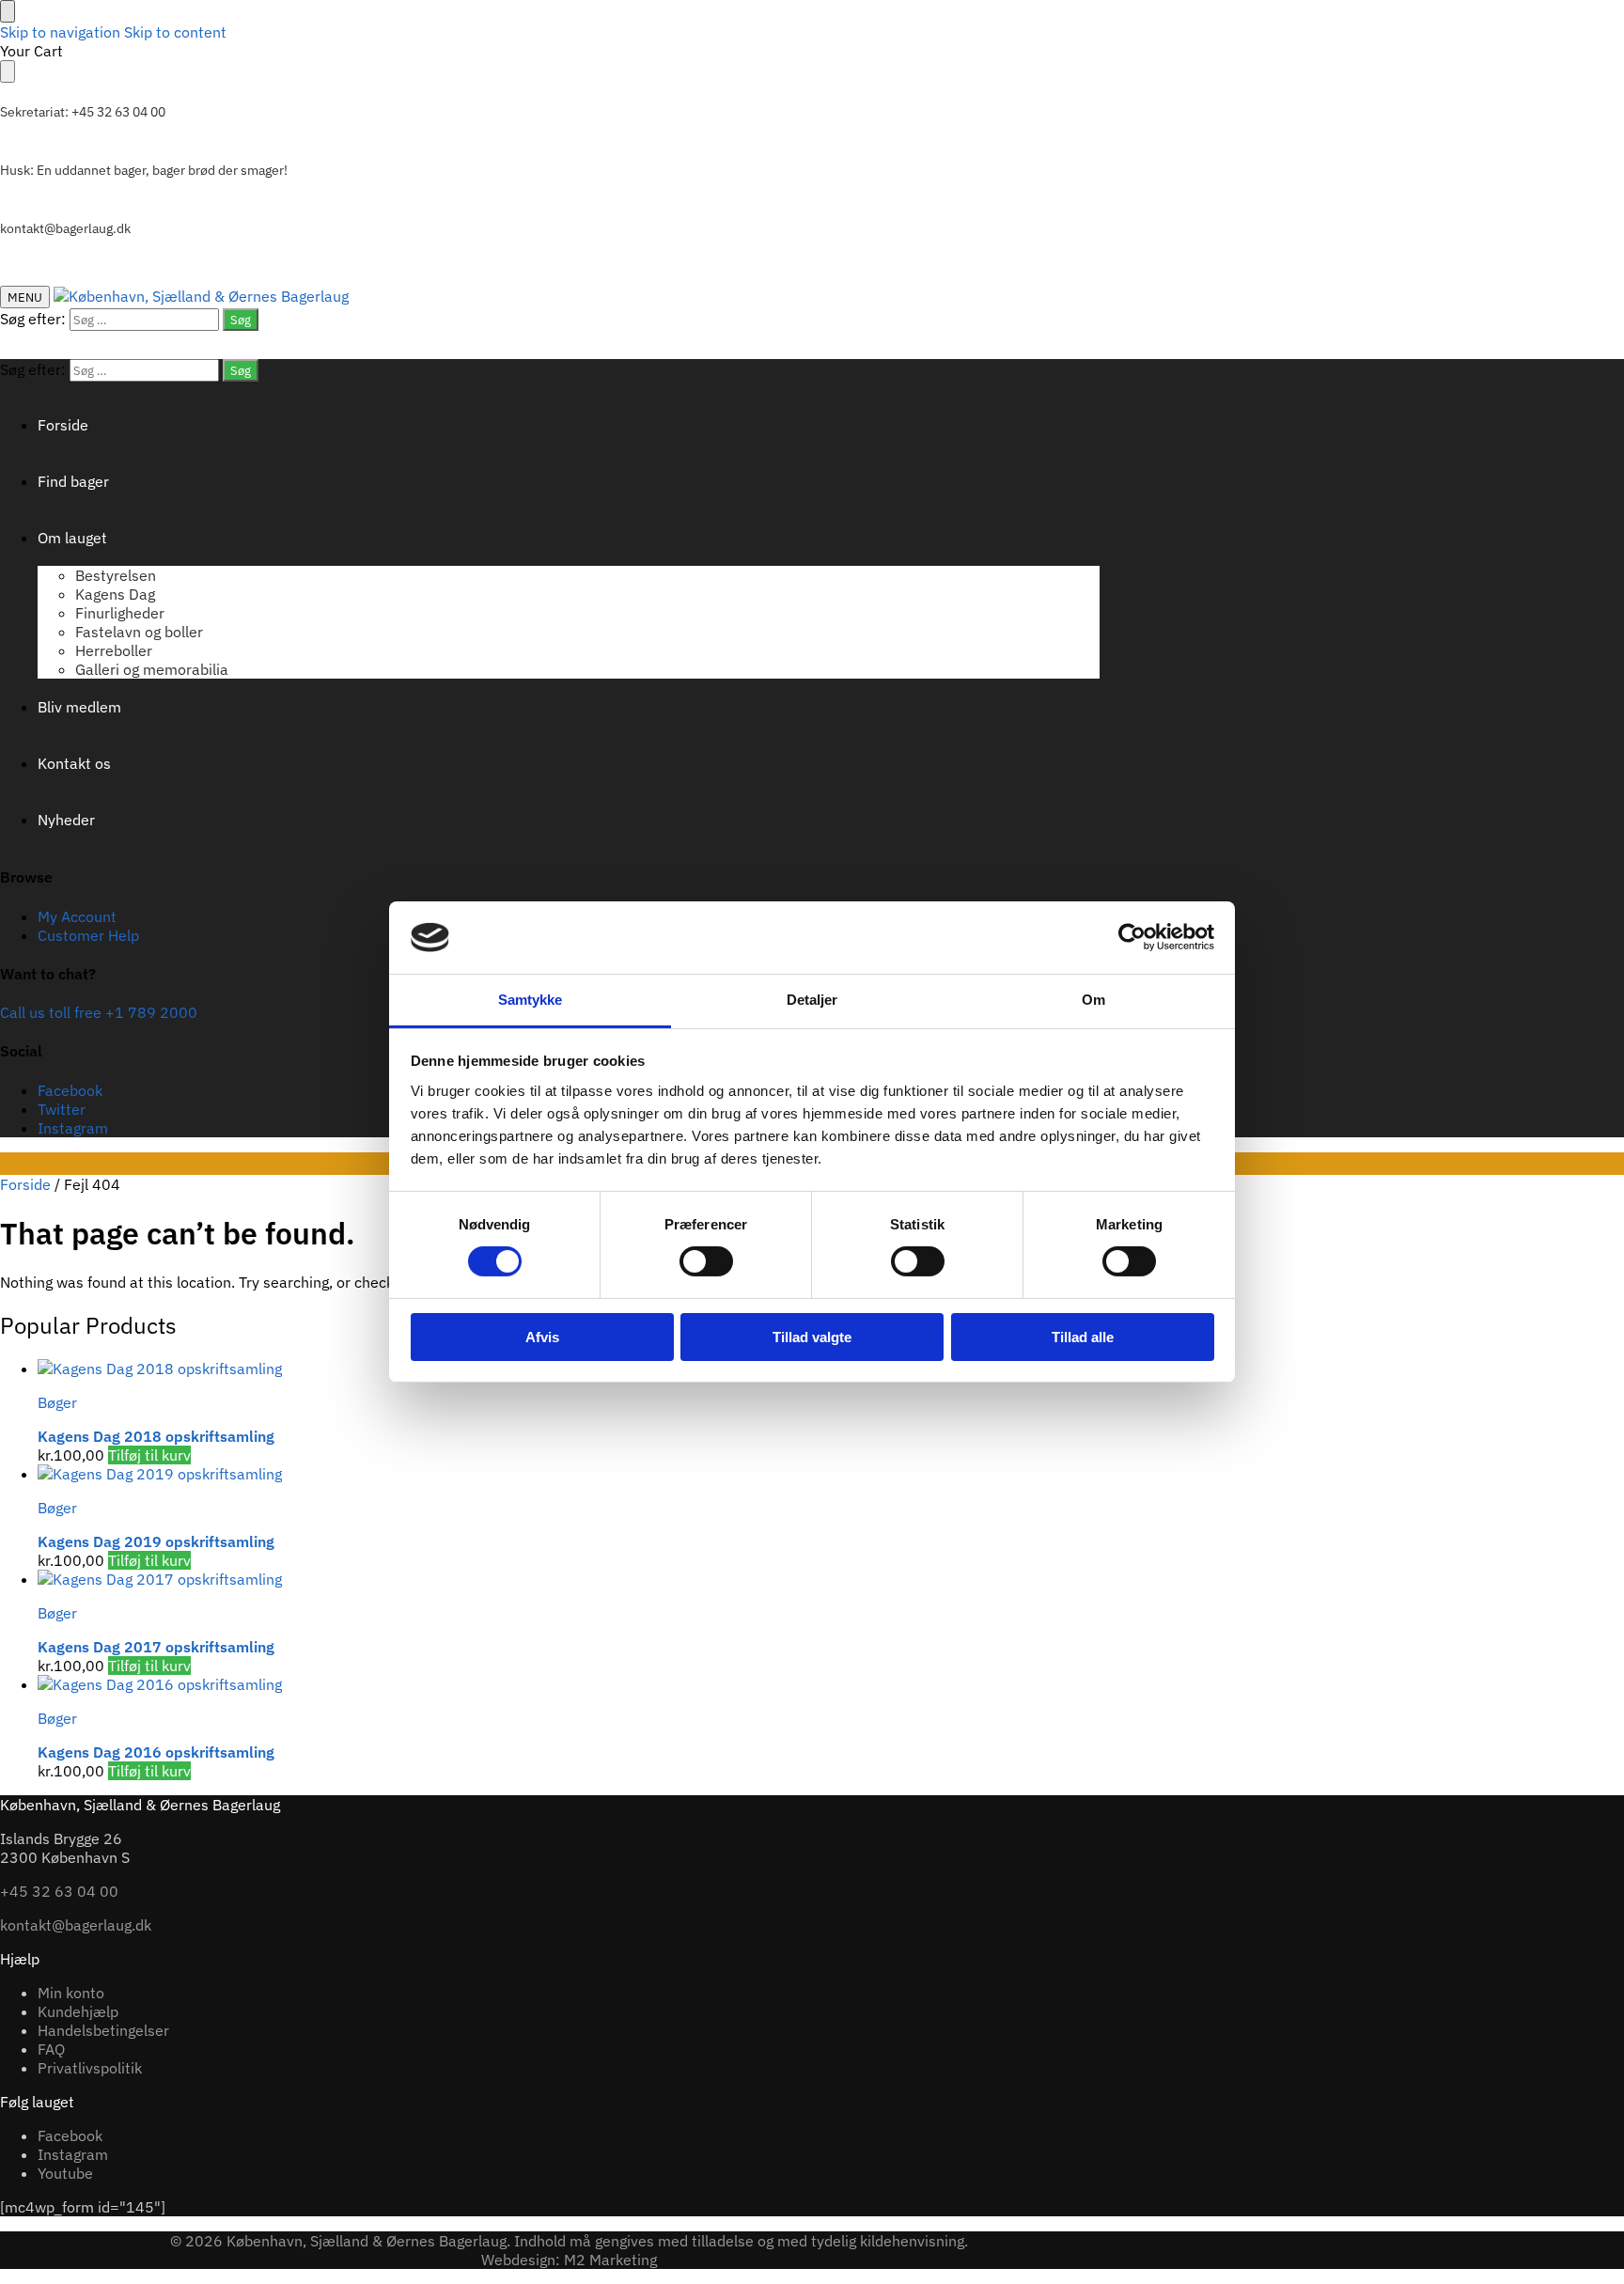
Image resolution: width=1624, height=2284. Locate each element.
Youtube (65, 2173)
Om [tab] (1093, 1000)
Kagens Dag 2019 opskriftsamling (156, 1541)
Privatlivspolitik (90, 2068)
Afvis (542, 1337)
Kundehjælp (78, 2011)
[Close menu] (8, 11)
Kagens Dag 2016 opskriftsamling (156, 1752)
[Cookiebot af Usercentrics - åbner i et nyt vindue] (1132, 937)
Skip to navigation (60, 32)
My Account (77, 916)
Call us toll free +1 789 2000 (99, 1012)
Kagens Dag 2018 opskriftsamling (156, 1436)
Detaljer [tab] (812, 1000)
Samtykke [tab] (531, 1000)
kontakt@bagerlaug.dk (65, 228)
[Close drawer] (8, 71)
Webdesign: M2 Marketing (569, 2260)
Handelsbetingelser (103, 2030)
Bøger (57, 1402)
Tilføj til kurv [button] (149, 1455)
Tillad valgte (812, 1337)
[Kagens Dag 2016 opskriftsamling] (569, 1684)
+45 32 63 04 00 (59, 1891)
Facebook (70, 1090)
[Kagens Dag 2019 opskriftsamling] (569, 1474)
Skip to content (175, 32)
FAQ (51, 2049)
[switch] (706, 1261)
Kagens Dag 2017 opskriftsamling (156, 1647)
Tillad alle (1083, 1337)
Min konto (71, 1993)
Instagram (73, 1128)
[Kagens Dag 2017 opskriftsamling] (569, 1579)
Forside (25, 1184)
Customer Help (88, 935)
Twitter (62, 1109)
